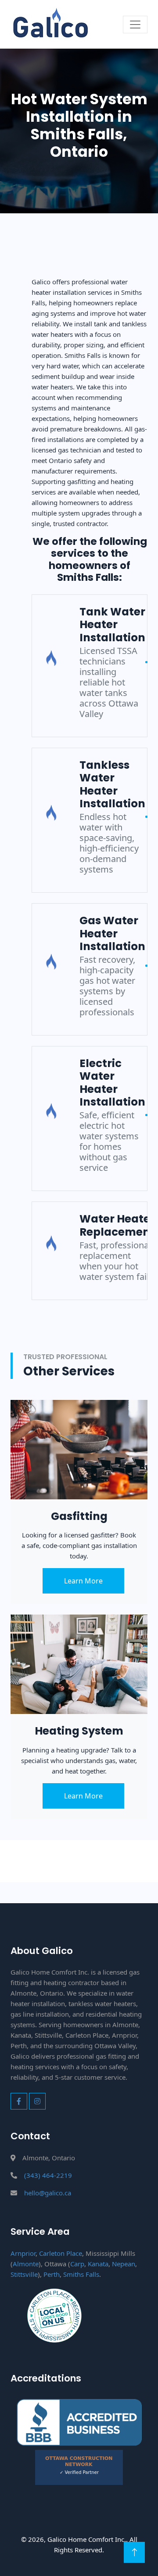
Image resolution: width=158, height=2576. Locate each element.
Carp (77, 2264)
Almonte (26, 2264)
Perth (52, 2274)
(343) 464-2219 (48, 2175)
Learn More (83, 1581)
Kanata (98, 2264)
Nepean (124, 2264)
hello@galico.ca (48, 2193)
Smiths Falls (81, 2274)
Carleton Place (61, 2253)
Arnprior (23, 2253)
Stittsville (24, 2274)
